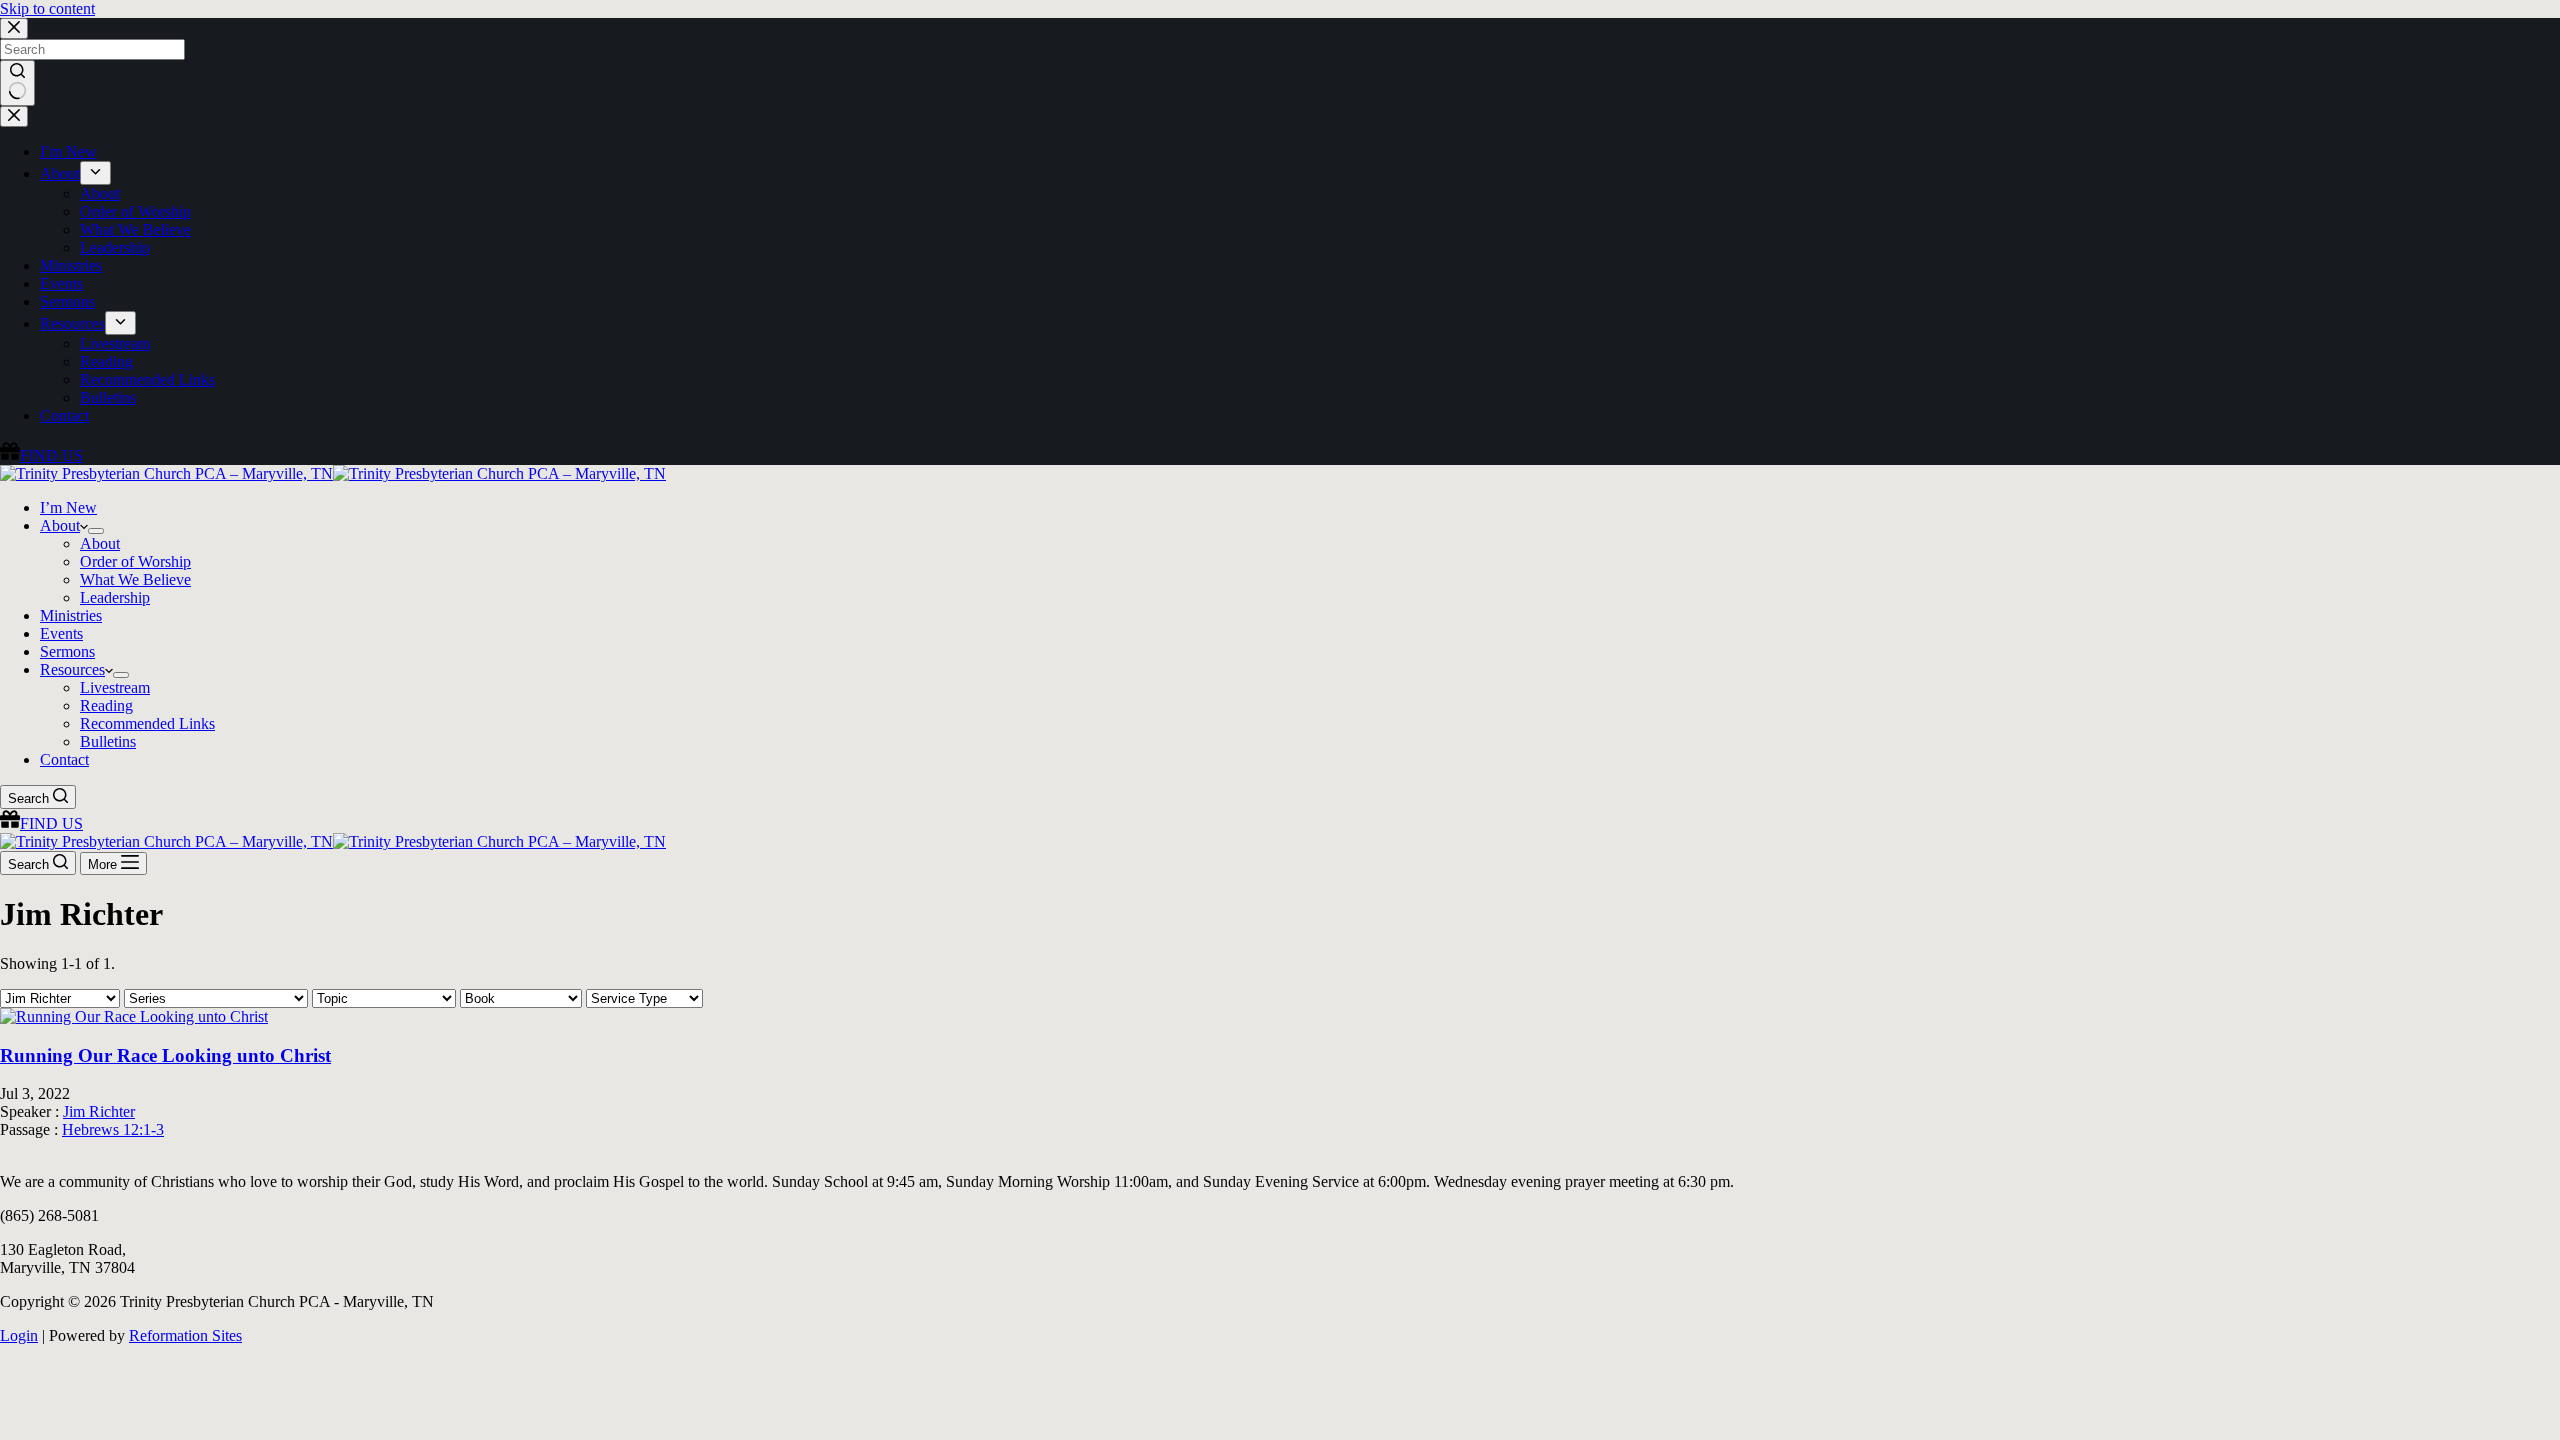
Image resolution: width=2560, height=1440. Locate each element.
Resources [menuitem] (72, 323)
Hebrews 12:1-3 (113, 1129)
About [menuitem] (60, 173)
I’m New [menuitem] (68, 151)
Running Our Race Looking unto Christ (165, 1055)
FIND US (51, 455)
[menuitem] (95, 173)
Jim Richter (99, 1111)
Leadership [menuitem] (115, 247)
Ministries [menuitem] (71, 265)
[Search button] (17, 83)
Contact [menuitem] (64, 415)
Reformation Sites (185, 1335)
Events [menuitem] (61, 283)
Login (19, 1335)
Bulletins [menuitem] (108, 397)
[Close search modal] (14, 28)
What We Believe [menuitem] (135, 229)
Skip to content (47, 8)
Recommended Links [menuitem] (147, 379)
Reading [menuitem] (106, 361)
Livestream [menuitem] (115, 343)
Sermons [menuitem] (67, 301)
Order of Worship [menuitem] (135, 211)
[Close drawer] (14, 116)
